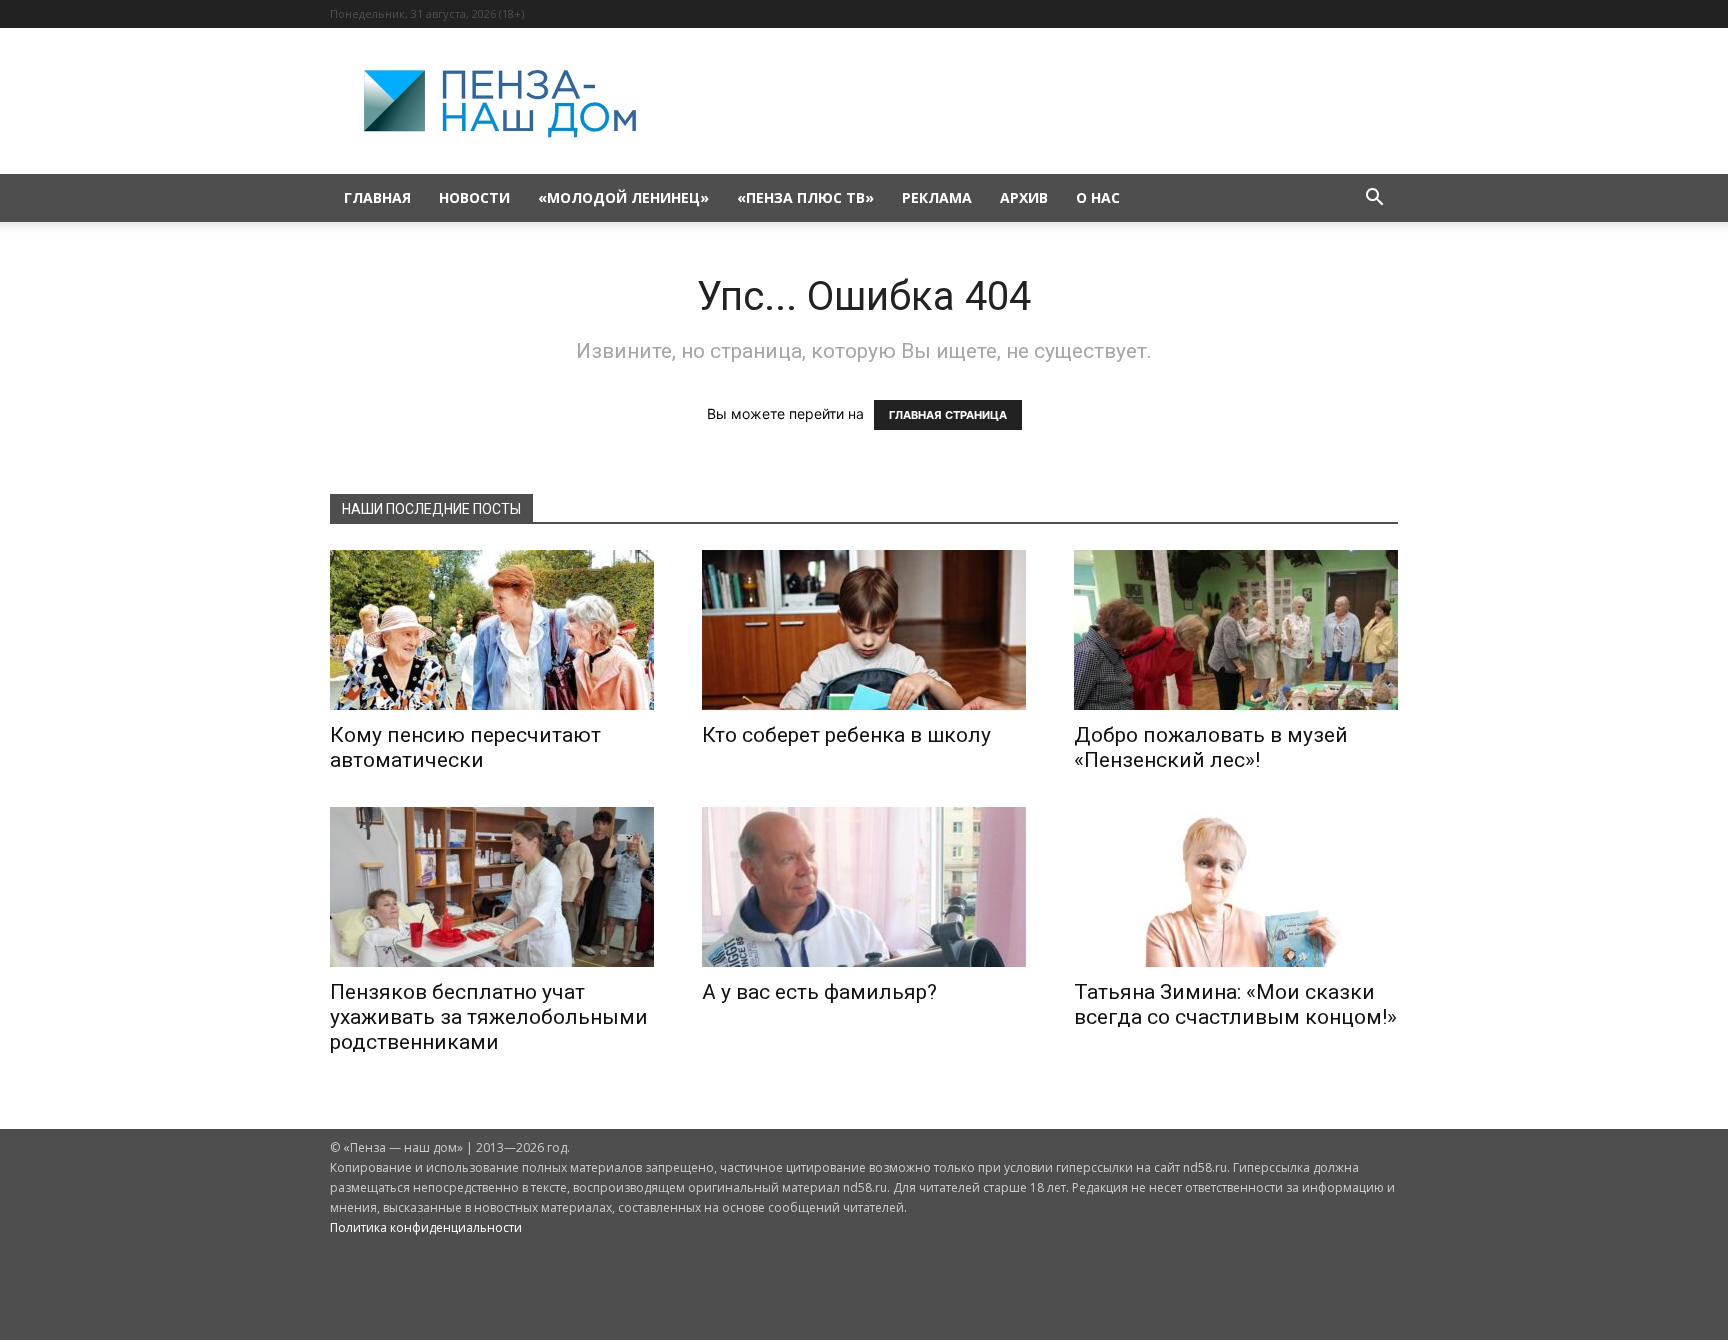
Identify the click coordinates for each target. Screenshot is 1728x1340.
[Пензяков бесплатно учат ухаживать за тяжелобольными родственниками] (492, 887)
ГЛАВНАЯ (377, 197)
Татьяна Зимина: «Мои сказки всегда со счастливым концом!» (1235, 1004)
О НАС (1098, 197)
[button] (1374, 199)
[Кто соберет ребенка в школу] (864, 630)
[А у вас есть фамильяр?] (864, 887)
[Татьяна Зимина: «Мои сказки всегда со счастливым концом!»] (1236, 887)
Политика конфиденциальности (426, 1227)
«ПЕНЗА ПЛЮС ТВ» (805, 197)
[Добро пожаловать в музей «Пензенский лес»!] (1236, 630)
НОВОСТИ (474, 197)
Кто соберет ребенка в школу (846, 735)
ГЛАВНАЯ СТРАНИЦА (948, 415)
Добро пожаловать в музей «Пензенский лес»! (1211, 747)
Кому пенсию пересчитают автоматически (465, 747)
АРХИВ (1024, 197)
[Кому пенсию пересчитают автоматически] (492, 630)
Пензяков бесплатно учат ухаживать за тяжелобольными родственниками (489, 1017)
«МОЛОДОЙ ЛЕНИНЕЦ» (623, 197)
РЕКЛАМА (937, 197)
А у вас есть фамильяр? (819, 992)
